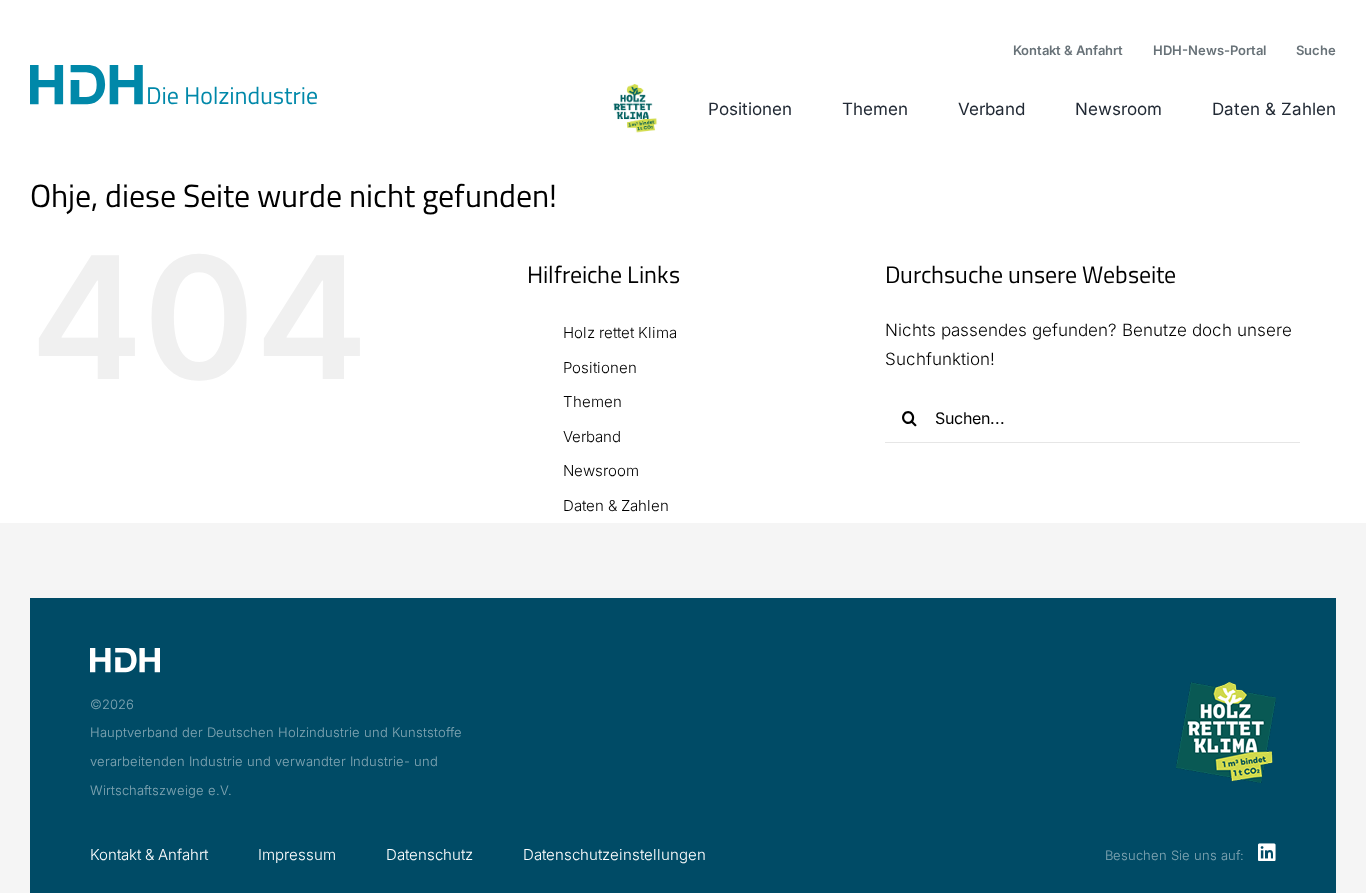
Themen (592, 401)
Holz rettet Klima (620, 332)
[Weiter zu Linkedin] (1267, 854)
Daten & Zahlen (616, 505)
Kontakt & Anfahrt (149, 854)
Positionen (600, 367)
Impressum (297, 854)
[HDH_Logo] (173, 73)
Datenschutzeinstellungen (614, 854)
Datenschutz (429, 854)
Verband (592, 436)
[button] (1316, 51)
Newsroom (601, 470)
